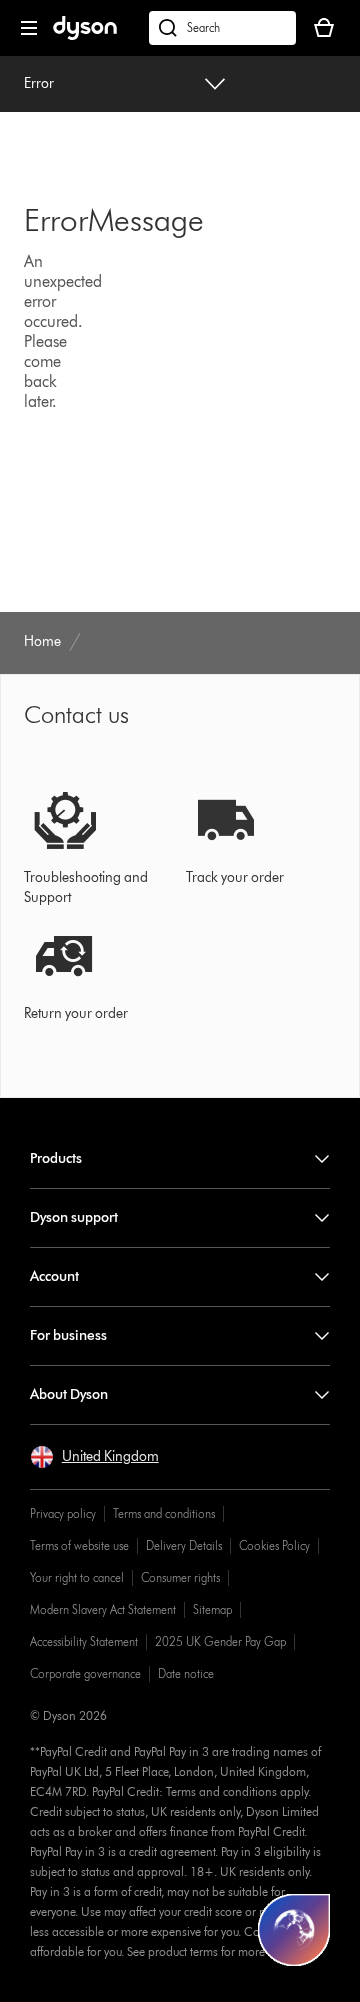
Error (39, 83)
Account (54, 1276)
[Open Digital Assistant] (294, 1930)
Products (56, 1158)
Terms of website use (79, 1545)
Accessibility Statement (84, 1641)
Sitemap (212, 1609)
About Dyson (69, 1394)
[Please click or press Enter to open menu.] (29, 28)
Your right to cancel (77, 1577)
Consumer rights (180, 1577)
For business (68, 1335)
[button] (94, 1457)
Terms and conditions (164, 1513)
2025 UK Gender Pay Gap (220, 1641)
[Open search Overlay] (222, 28)
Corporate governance (85, 1673)
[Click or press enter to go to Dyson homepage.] (85, 35)
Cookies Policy (274, 1545)
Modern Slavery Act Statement (103, 1609)
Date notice (186, 1673)
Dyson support (74, 1217)
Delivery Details (184, 1545)
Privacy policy (63, 1513)
